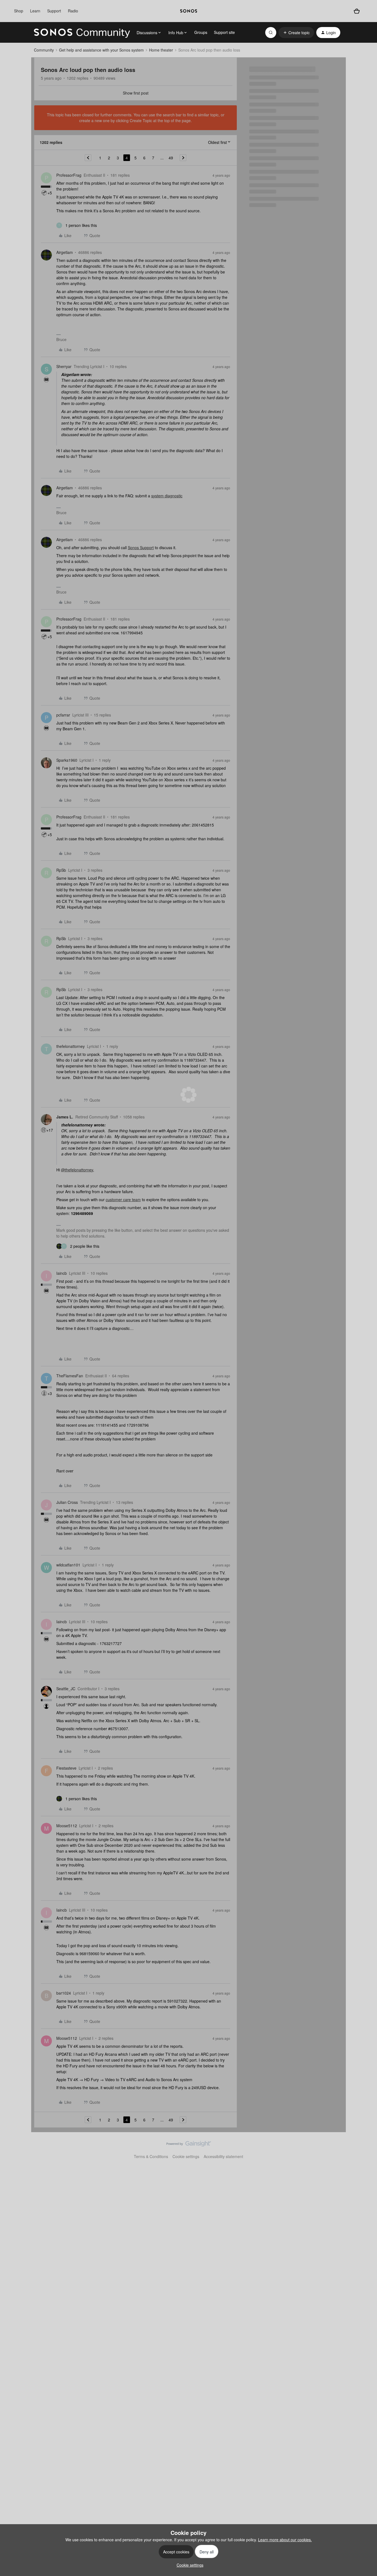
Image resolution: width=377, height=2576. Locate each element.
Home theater (161, 50)
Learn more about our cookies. (285, 2540)
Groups (201, 32)
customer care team (123, 1200)
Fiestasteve (66, 1768)
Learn (35, 11)
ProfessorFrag (69, 175)
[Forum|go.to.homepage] (82, 33)
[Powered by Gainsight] (189, 2145)
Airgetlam (65, 252)
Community (44, 50)
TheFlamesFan (70, 1376)
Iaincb (62, 1273)
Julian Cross (67, 1502)
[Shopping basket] (357, 11)
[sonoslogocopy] (189, 11)
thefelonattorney (71, 1046)
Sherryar (64, 366)
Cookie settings (186, 2156)
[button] (296, 33)
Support (54, 11)
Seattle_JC (66, 1689)
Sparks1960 (67, 760)
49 (171, 158)
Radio (73, 11)
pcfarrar (63, 715)
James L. (65, 1117)
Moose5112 (67, 1826)
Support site (224, 32)
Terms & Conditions (151, 2156)
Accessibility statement (223, 2156)
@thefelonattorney (77, 1170)
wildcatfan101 (68, 1565)
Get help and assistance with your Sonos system (101, 50)
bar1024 (64, 1993)
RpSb (61, 870)
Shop (19, 11)
